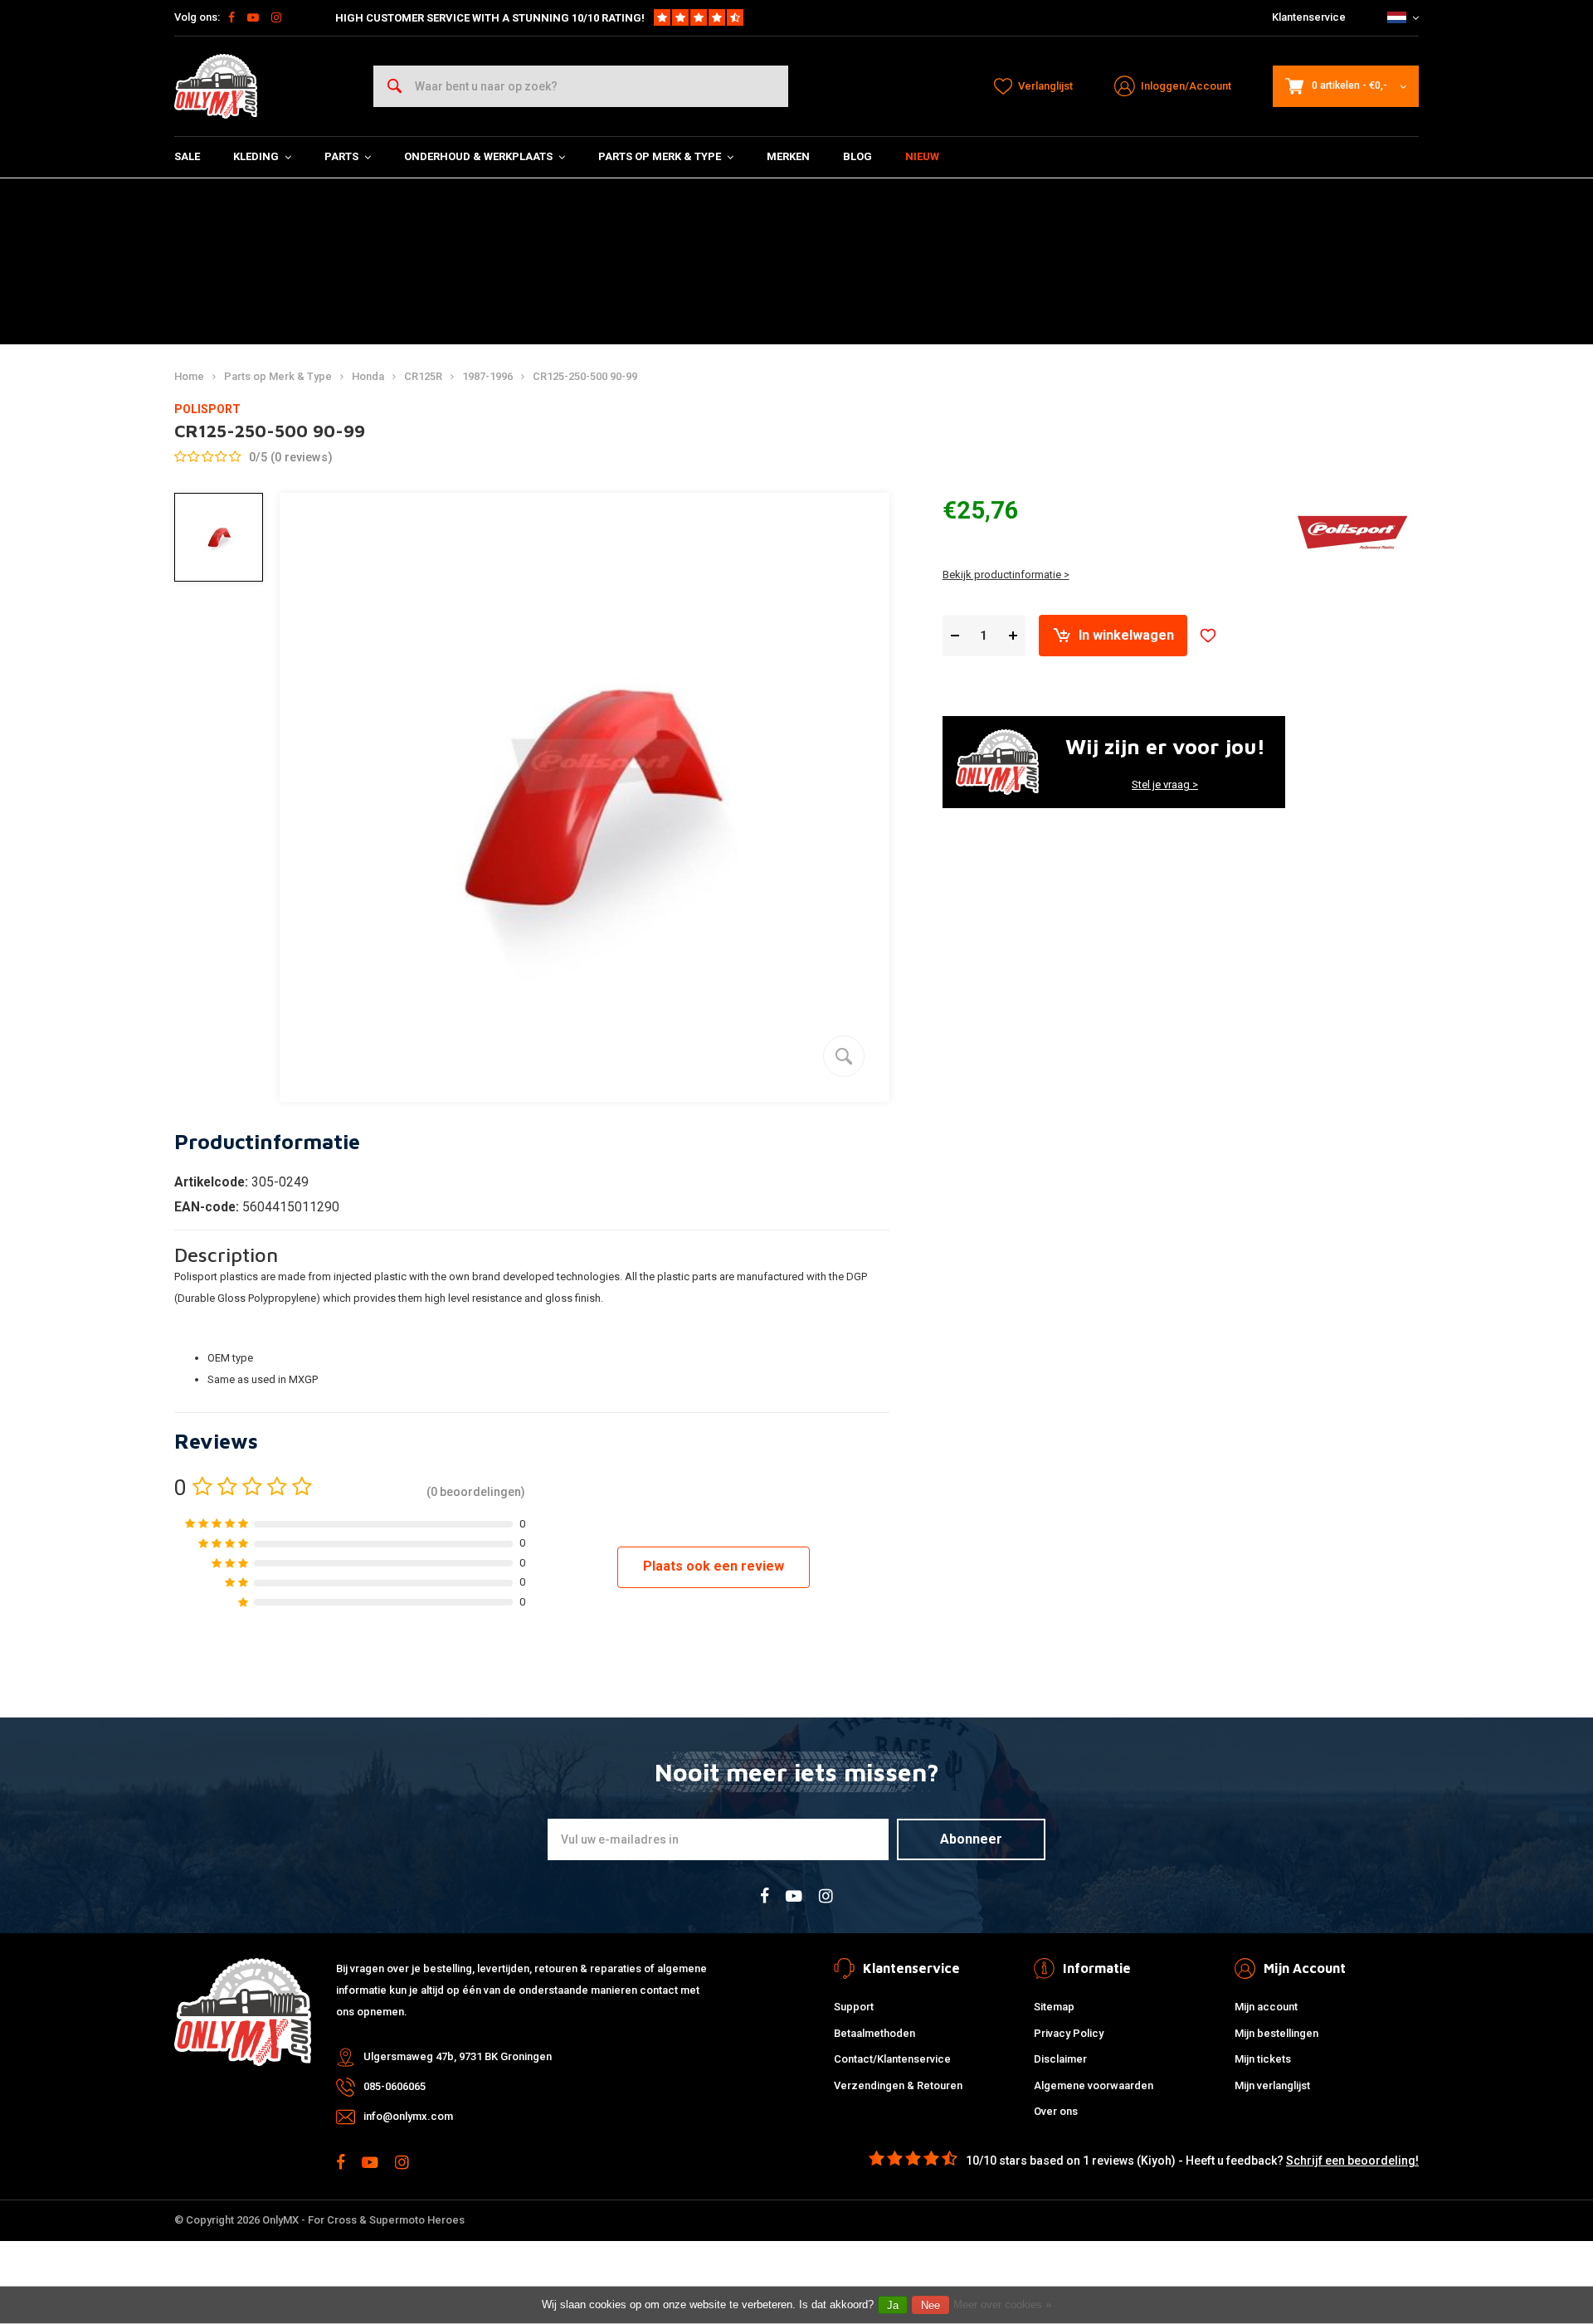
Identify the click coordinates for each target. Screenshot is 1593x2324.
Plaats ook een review (714, 1566)
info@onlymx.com (408, 2116)
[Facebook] (231, 17)
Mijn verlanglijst (1272, 2085)
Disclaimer (1060, 2059)
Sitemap (1054, 2007)
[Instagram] (276, 17)
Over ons (1056, 2111)
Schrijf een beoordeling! (1352, 2161)
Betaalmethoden (874, 2033)
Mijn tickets (1263, 2059)
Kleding (256, 156)
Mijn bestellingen (1276, 2033)
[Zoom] (844, 1056)
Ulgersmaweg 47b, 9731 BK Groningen (458, 2056)
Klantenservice (1309, 17)
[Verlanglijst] (1208, 636)
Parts (341, 156)
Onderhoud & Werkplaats (478, 156)
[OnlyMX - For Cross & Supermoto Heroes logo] (216, 86)
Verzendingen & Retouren (898, 2085)
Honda (368, 376)
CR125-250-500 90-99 (585, 376)
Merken (788, 156)
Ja (893, 2305)
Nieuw (922, 156)
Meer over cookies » (1002, 2305)
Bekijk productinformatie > (1006, 575)
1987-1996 (487, 376)
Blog (857, 156)
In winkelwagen (1126, 635)
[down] (955, 636)
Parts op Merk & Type (660, 156)
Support (854, 2007)
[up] (1013, 636)
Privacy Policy (1069, 2033)
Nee (930, 2305)
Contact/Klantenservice (892, 2059)
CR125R (423, 376)
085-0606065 (395, 2086)
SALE (187, 156)
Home (189, 376)
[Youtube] (253, 17)
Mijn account (1266, 2007)
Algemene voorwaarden (1094, 2085)
